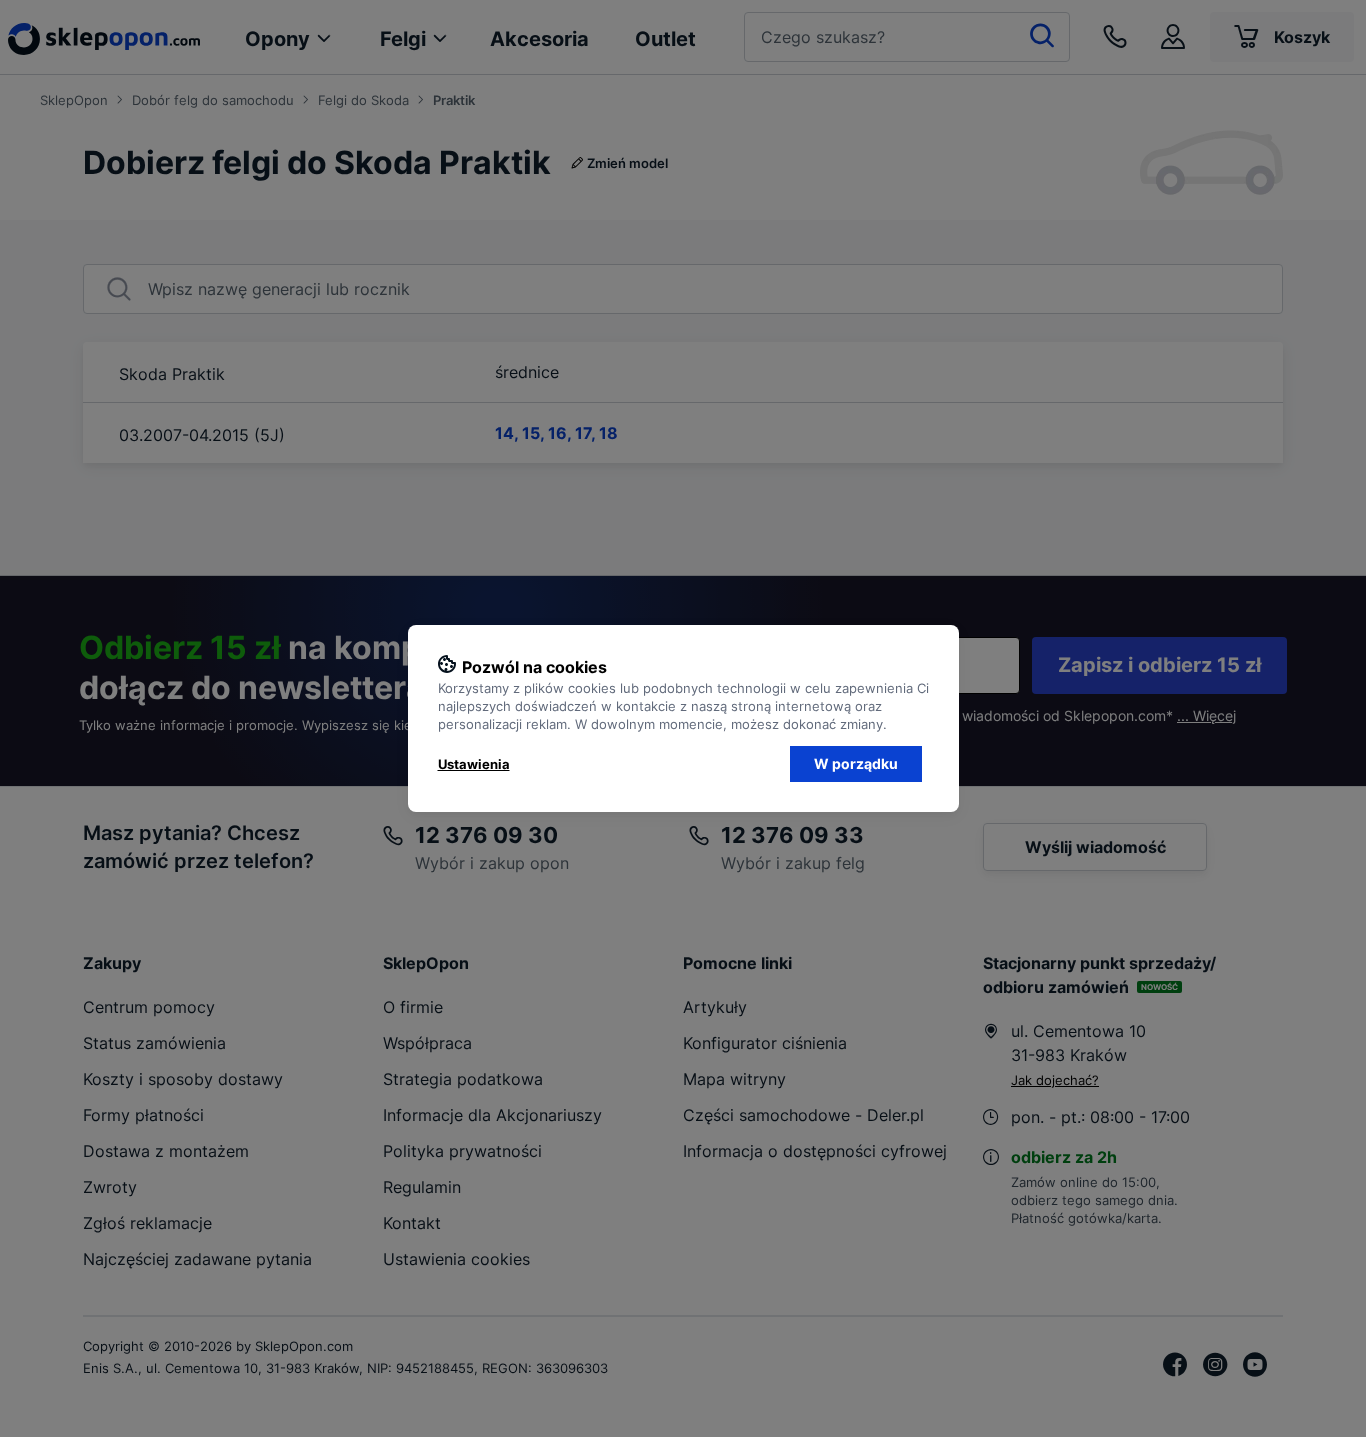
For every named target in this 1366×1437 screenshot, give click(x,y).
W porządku (856, 763)
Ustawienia (474, 764)
